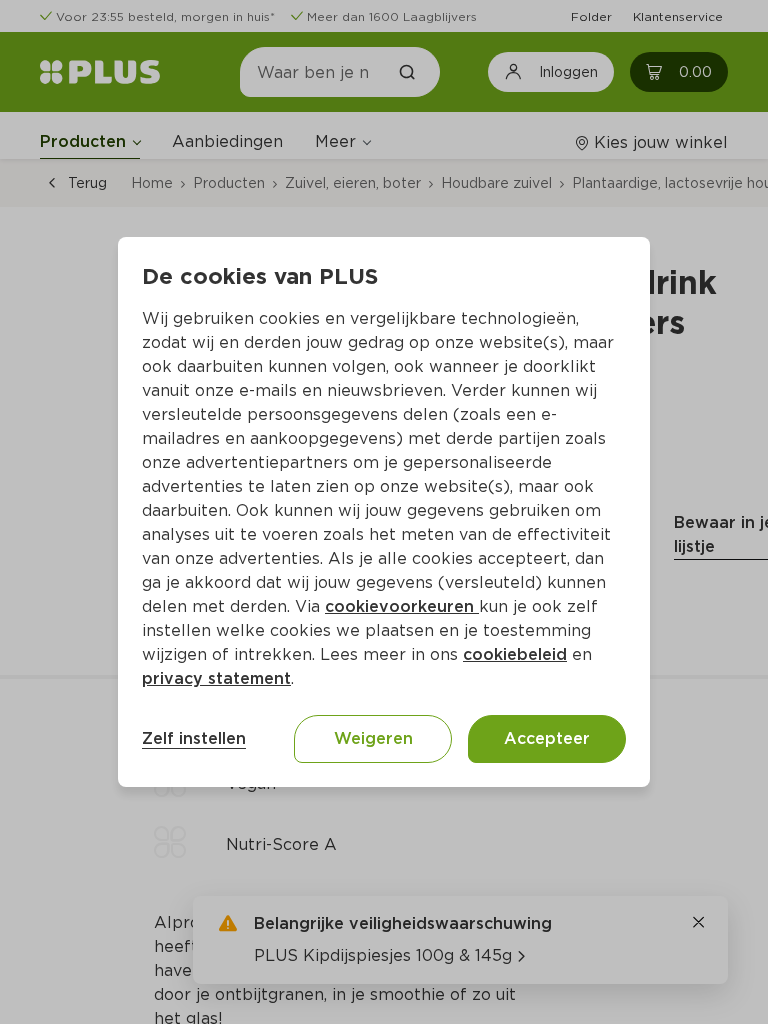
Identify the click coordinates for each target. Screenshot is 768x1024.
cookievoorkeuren (402, 606)
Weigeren (373, 738)
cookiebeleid (515, 654)
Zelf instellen (194, 738)
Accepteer (547, 738)
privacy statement (216, 678)
